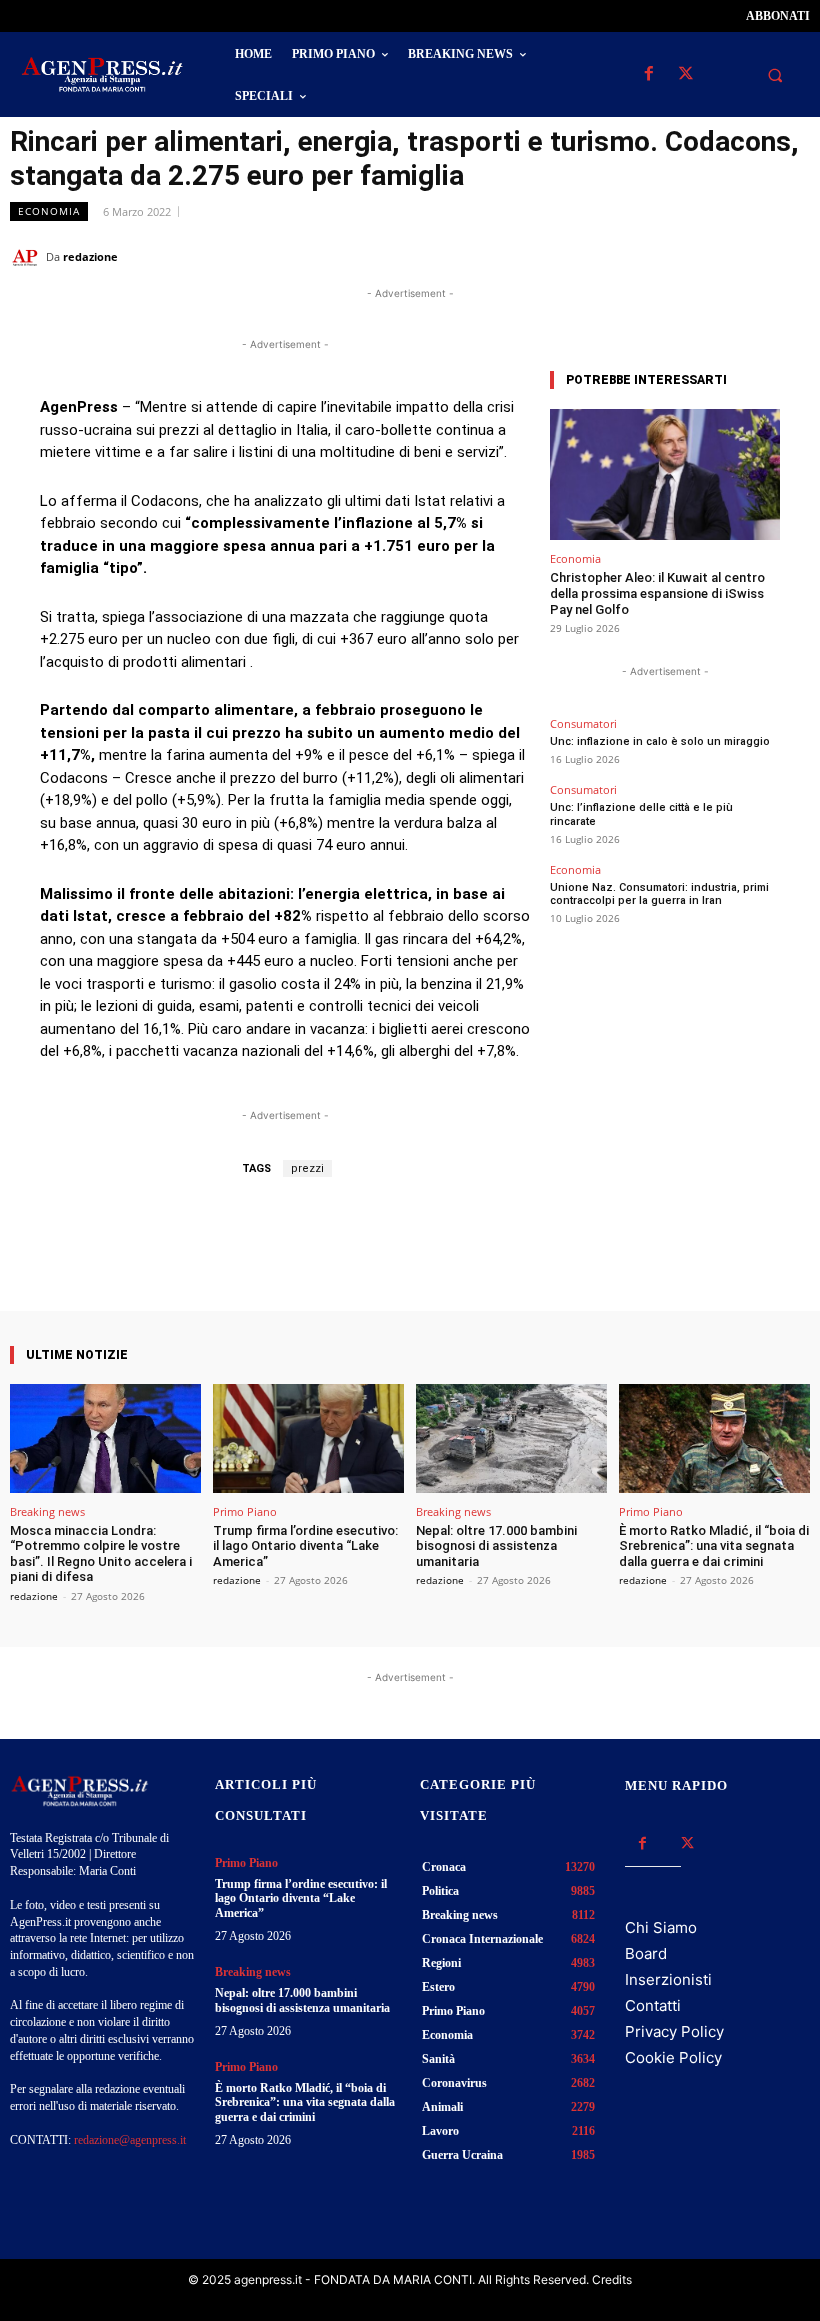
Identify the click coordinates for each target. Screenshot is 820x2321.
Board (646, 1953)
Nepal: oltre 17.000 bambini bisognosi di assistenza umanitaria (496, 1546)
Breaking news (47, 1511)
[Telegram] (790, 256)
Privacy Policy (674, 2031)
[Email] (744, 256)
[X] (685, 74)
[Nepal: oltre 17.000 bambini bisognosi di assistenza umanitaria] (511, 1438)
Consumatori (583, 723)
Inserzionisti (668, 1979)
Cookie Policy (673, 2057)
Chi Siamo (661, 1927)
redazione (90, 256)
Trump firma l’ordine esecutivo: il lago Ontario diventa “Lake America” (305, 1546)
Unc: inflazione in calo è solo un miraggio (660, 741)
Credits (612, 2279)
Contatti (653, 2005)
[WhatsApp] (698, 256)
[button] (775, 75)
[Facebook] (648, 74)
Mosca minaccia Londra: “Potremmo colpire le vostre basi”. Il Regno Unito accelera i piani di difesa (101, 1554)
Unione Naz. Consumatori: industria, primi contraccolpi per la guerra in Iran (659, 894)
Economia (49, 211)
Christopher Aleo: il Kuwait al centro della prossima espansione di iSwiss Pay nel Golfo (657, 593)
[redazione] (28, 257)
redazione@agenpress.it (130, 2140)
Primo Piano (245, 1511)
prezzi (307, 1168)
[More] (464, 1254)
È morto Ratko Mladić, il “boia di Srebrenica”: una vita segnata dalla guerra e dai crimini (714, 1546)
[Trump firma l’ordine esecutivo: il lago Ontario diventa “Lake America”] (308, 1438)
